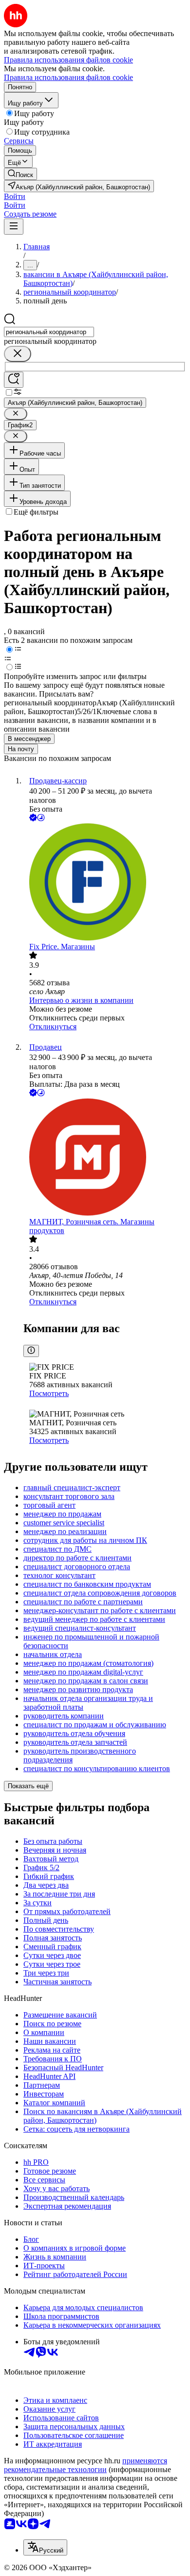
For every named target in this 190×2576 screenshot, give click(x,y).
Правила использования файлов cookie (68, 77)
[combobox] (49, 332)
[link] (20, 174)
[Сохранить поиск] (14, 380)
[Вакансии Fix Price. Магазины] (105, 883)
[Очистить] (18, 354)
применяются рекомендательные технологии (85, 2465)
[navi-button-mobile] (14, 227)
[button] (15, 196)
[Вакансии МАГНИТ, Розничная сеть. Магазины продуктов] (105, 1158)
